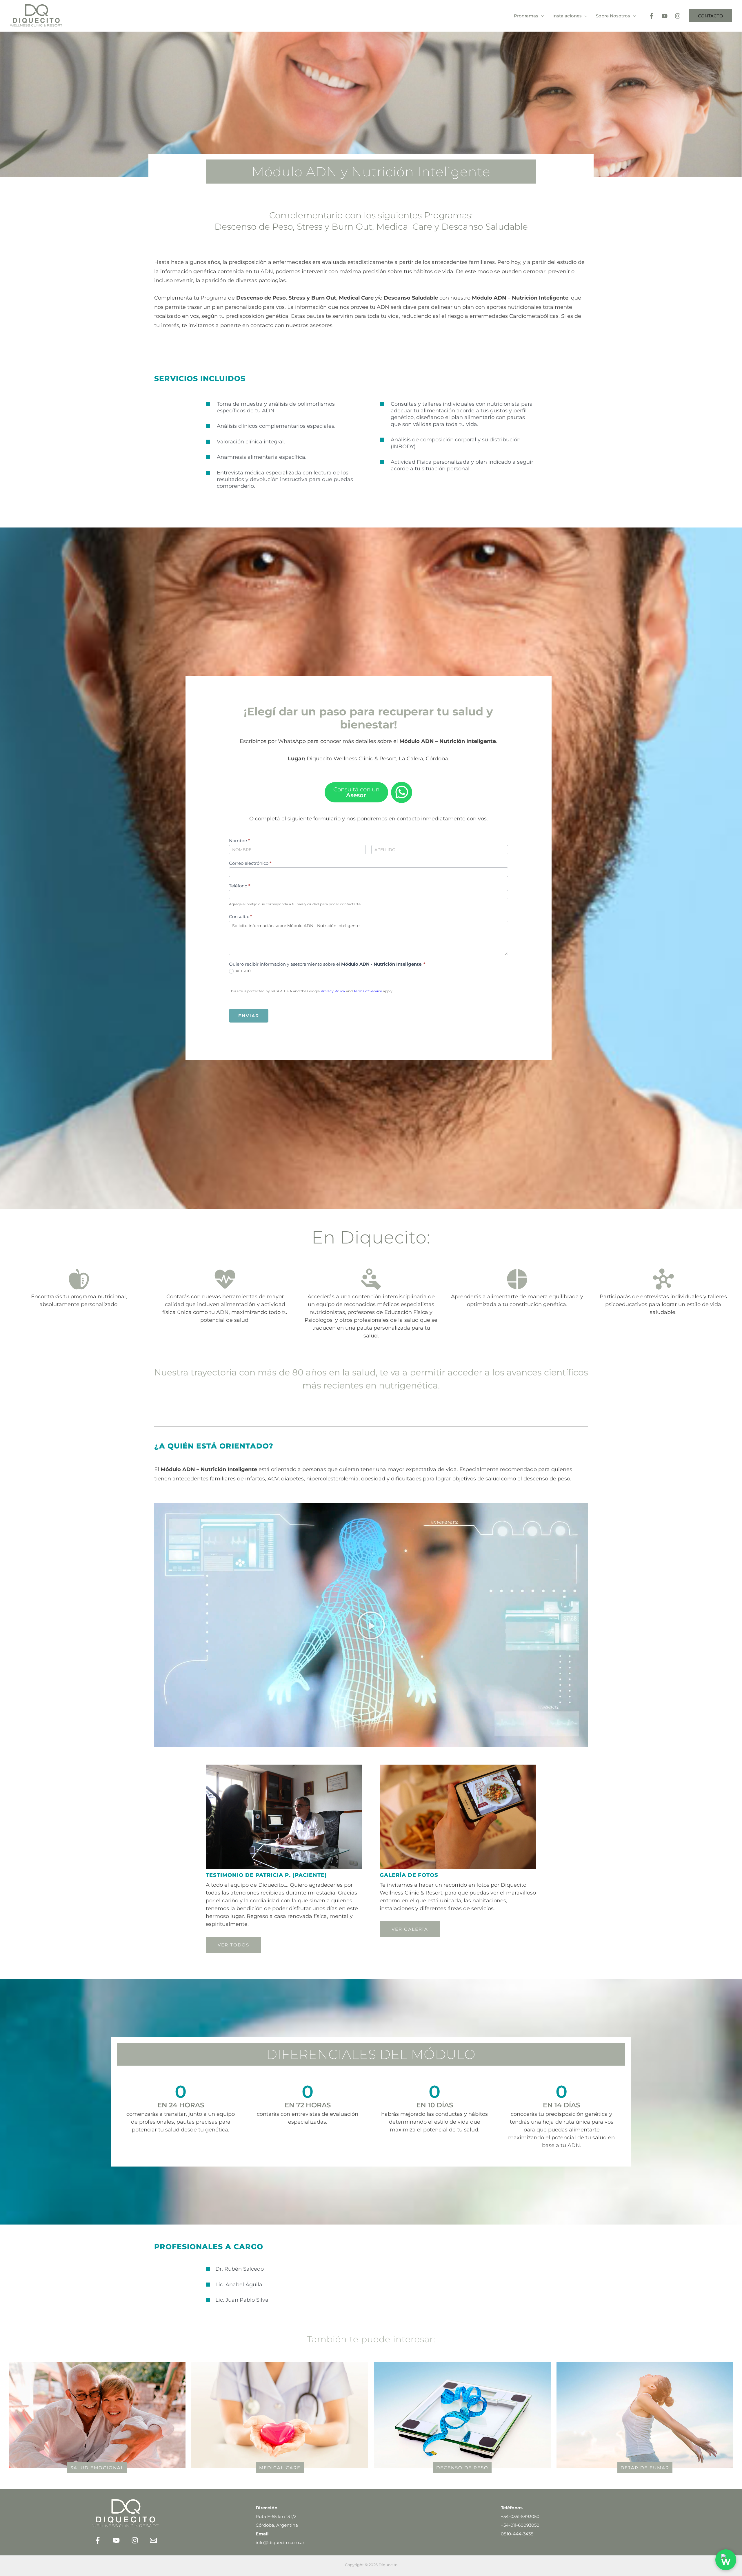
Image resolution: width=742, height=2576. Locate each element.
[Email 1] (153, 2540)
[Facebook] (652, 16)
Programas (526, 16)
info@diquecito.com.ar (280, 2543)
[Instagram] (678, 16)
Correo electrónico (250, 863)
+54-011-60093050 (520, 2525)
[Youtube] (665, 16)
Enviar (249, 1016)
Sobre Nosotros (613, 16)
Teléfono (240, 886)
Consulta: (241, 917)
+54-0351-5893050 (520, 2516)
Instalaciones (567, 16)
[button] (541, 16)
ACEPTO (243, 971)
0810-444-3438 (517, 2534)
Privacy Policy (333, 991)
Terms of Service (368, 991)
